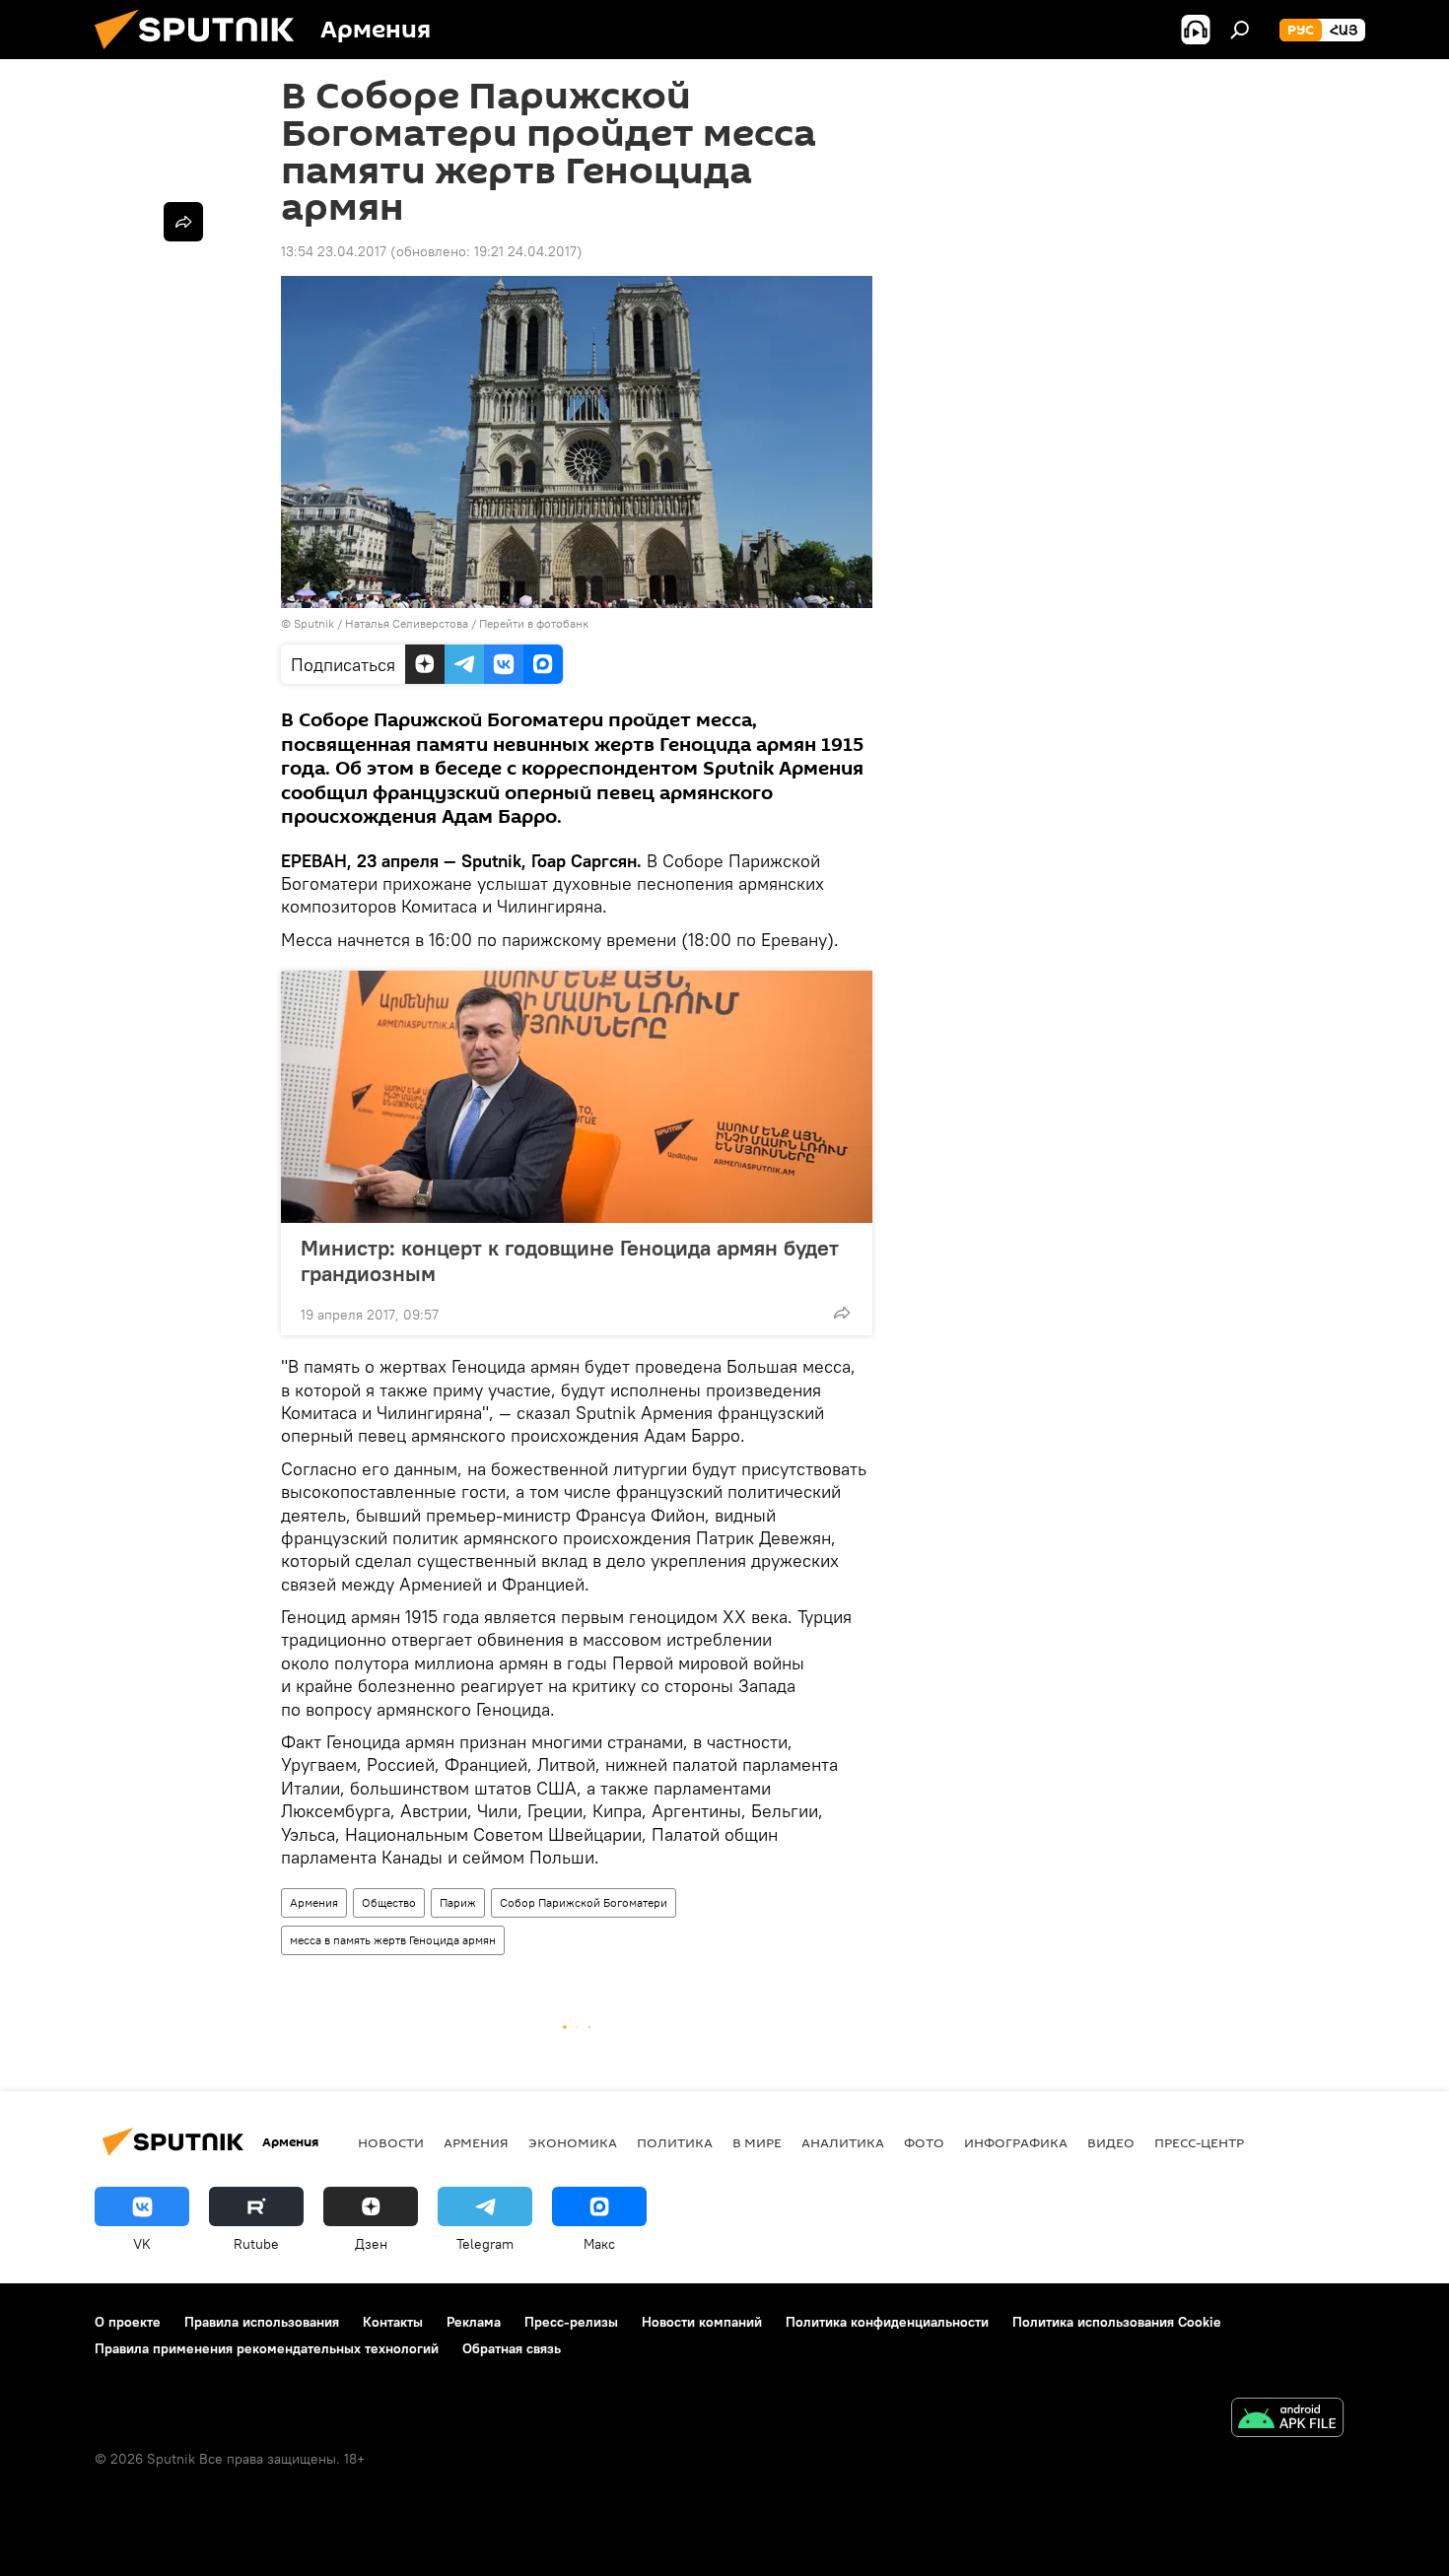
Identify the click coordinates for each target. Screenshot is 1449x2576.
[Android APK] (1287, 2420)
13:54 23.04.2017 (334, 251)
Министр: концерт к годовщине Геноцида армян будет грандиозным (570, 1260)
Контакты (393, 2322)
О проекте (128, 2322)
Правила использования (262, 2322)
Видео (1111, 2142)
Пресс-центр (1199, 2142)
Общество (389, 1902)
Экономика (573, 2142)
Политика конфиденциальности (887, 2322)
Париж (458, 1902)
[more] (842, 1313)
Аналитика (843, 2142)
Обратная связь (512, 2348)
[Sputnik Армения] (202, 54)
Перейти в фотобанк (534, 623)
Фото (924, 2142)
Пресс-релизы (571, 2322)
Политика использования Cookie (1117, 2322)
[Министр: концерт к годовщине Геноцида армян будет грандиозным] (577, 1097)
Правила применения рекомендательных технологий (267, 2348)
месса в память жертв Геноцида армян (393, 1940)
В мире (757, 2142)
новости (391, 2142)
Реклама (474, 2322)
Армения (314, 1902)
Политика (675, 2142)
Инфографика (1016, 2142)
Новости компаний (702, 2322)
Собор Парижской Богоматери (584, 1902)
